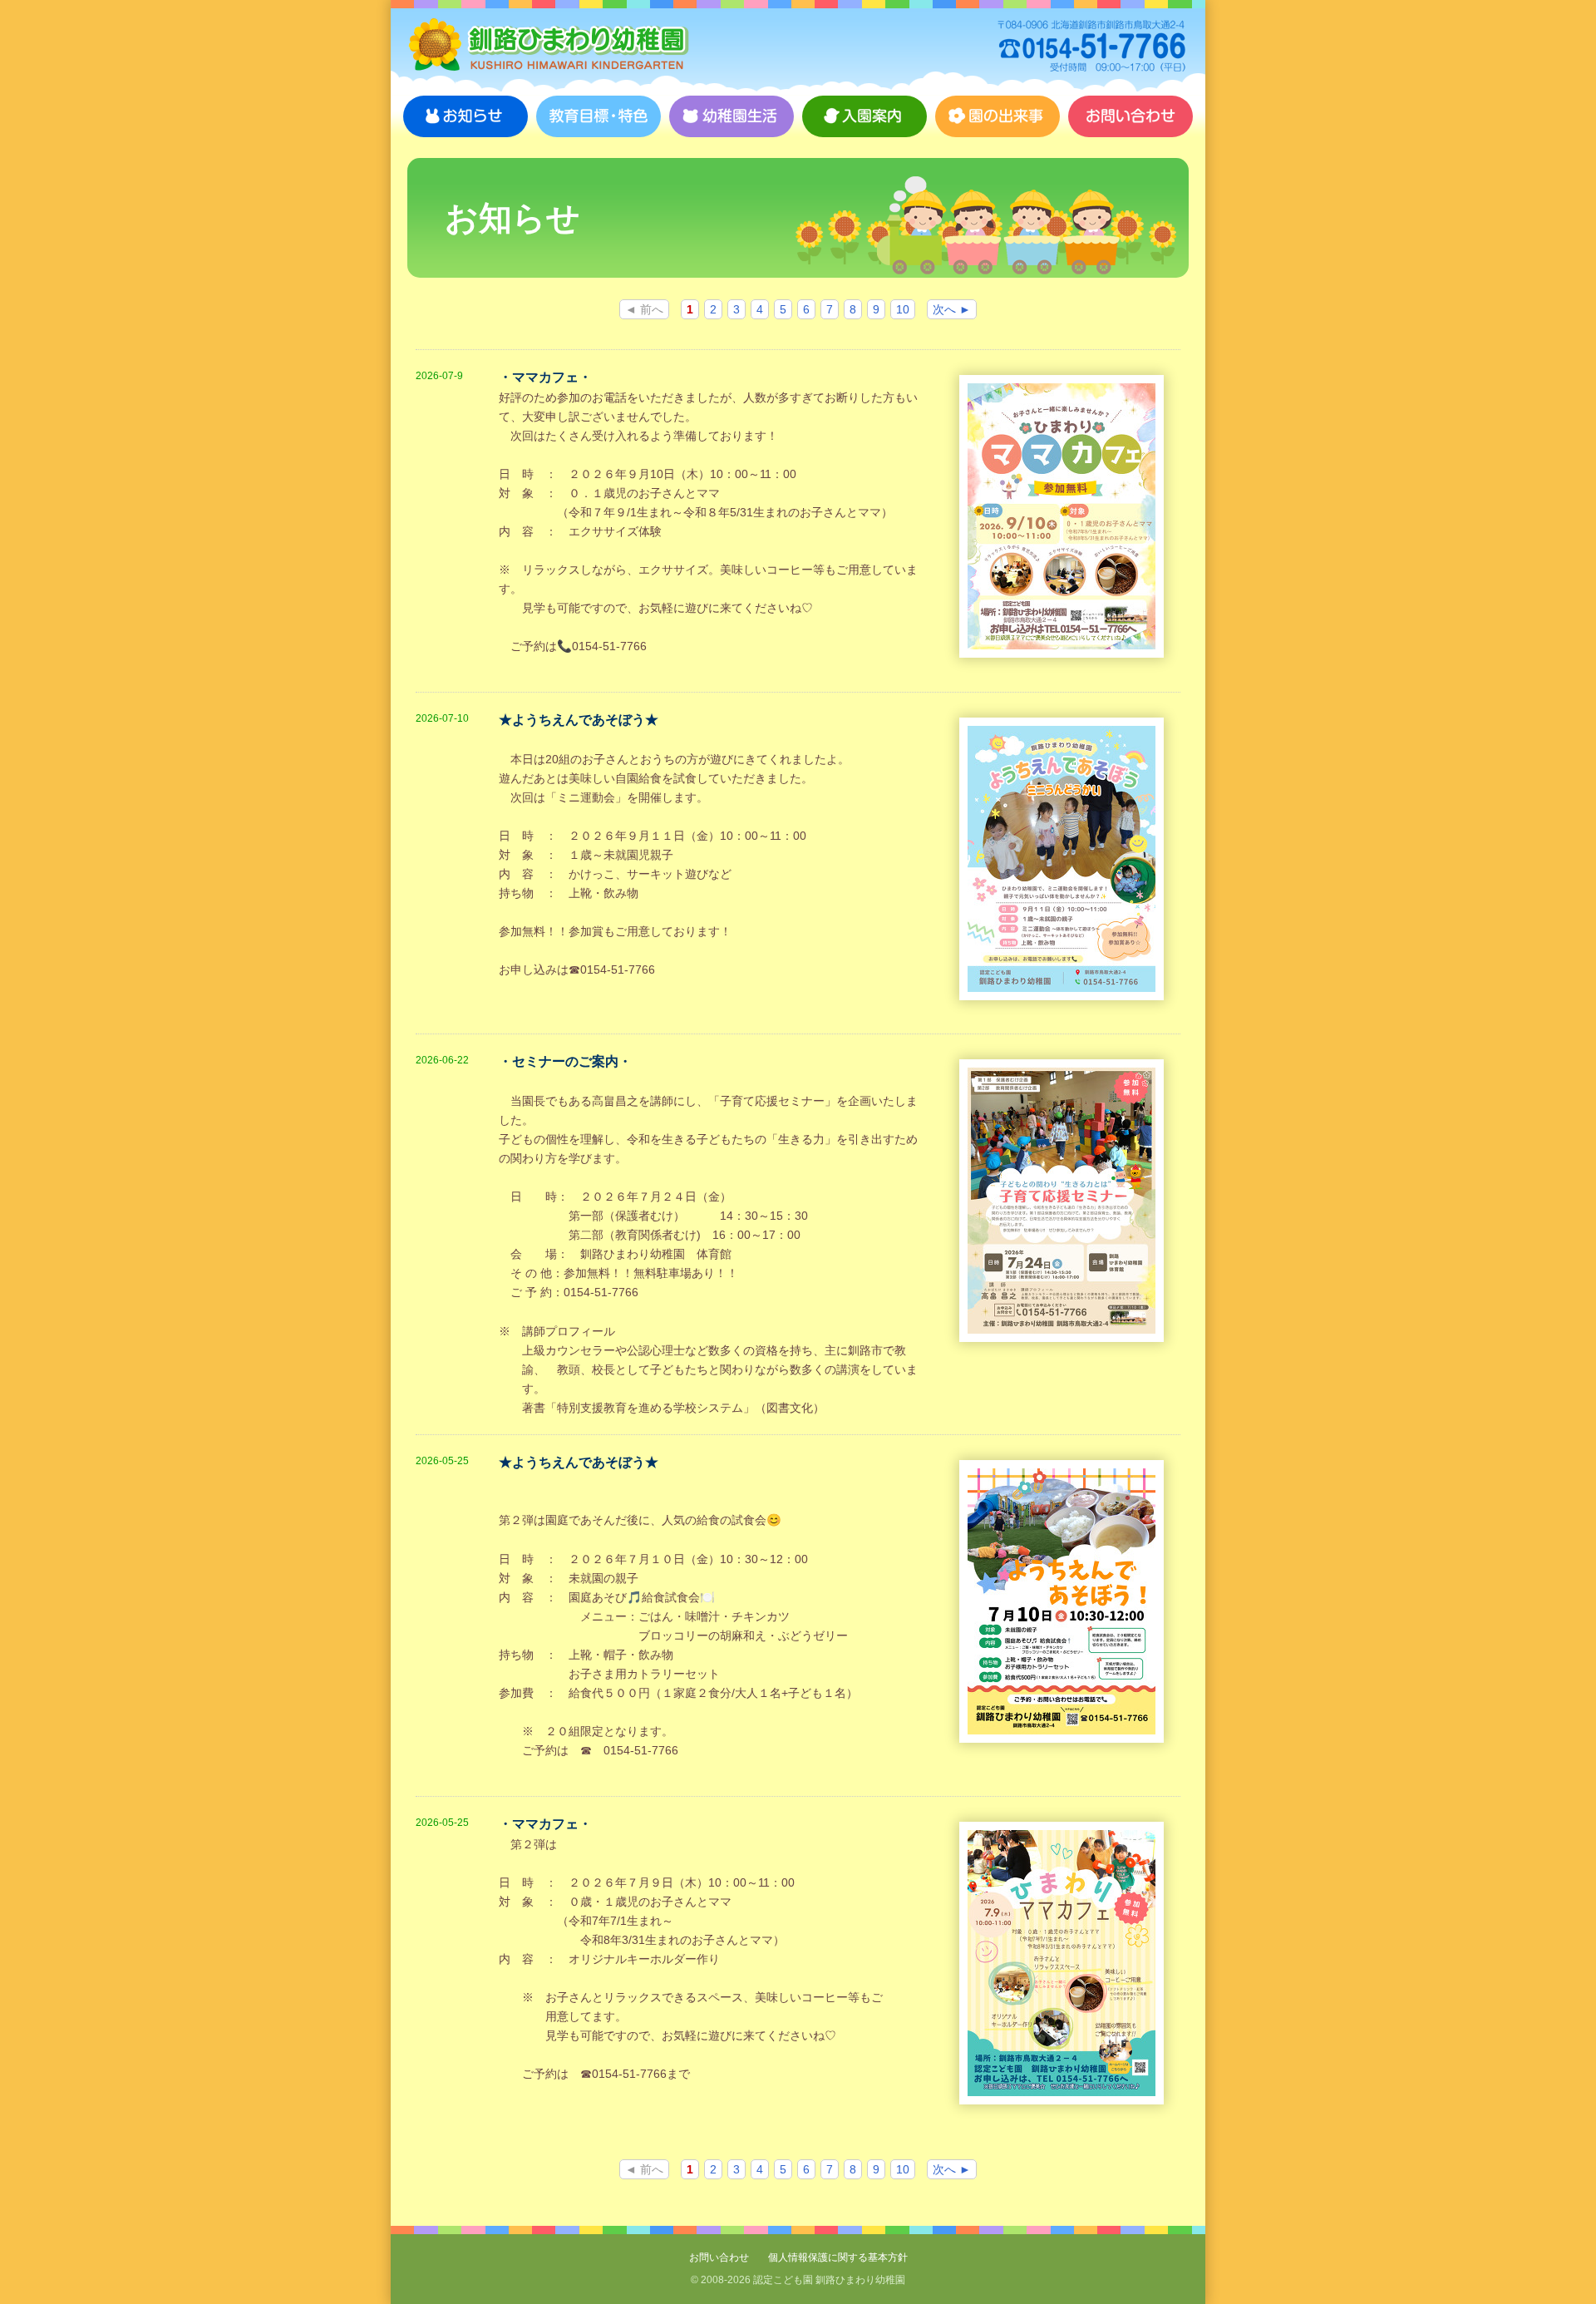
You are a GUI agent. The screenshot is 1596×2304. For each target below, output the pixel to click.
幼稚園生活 (731, 116)
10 (903, 309)
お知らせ (465, 116)
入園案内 (864, 116)
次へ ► (952, 309)
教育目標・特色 (598, 116)
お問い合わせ (1130, 116)
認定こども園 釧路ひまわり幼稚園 (549, 46)
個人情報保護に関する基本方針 (838, 2257)
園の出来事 (997, 116)
